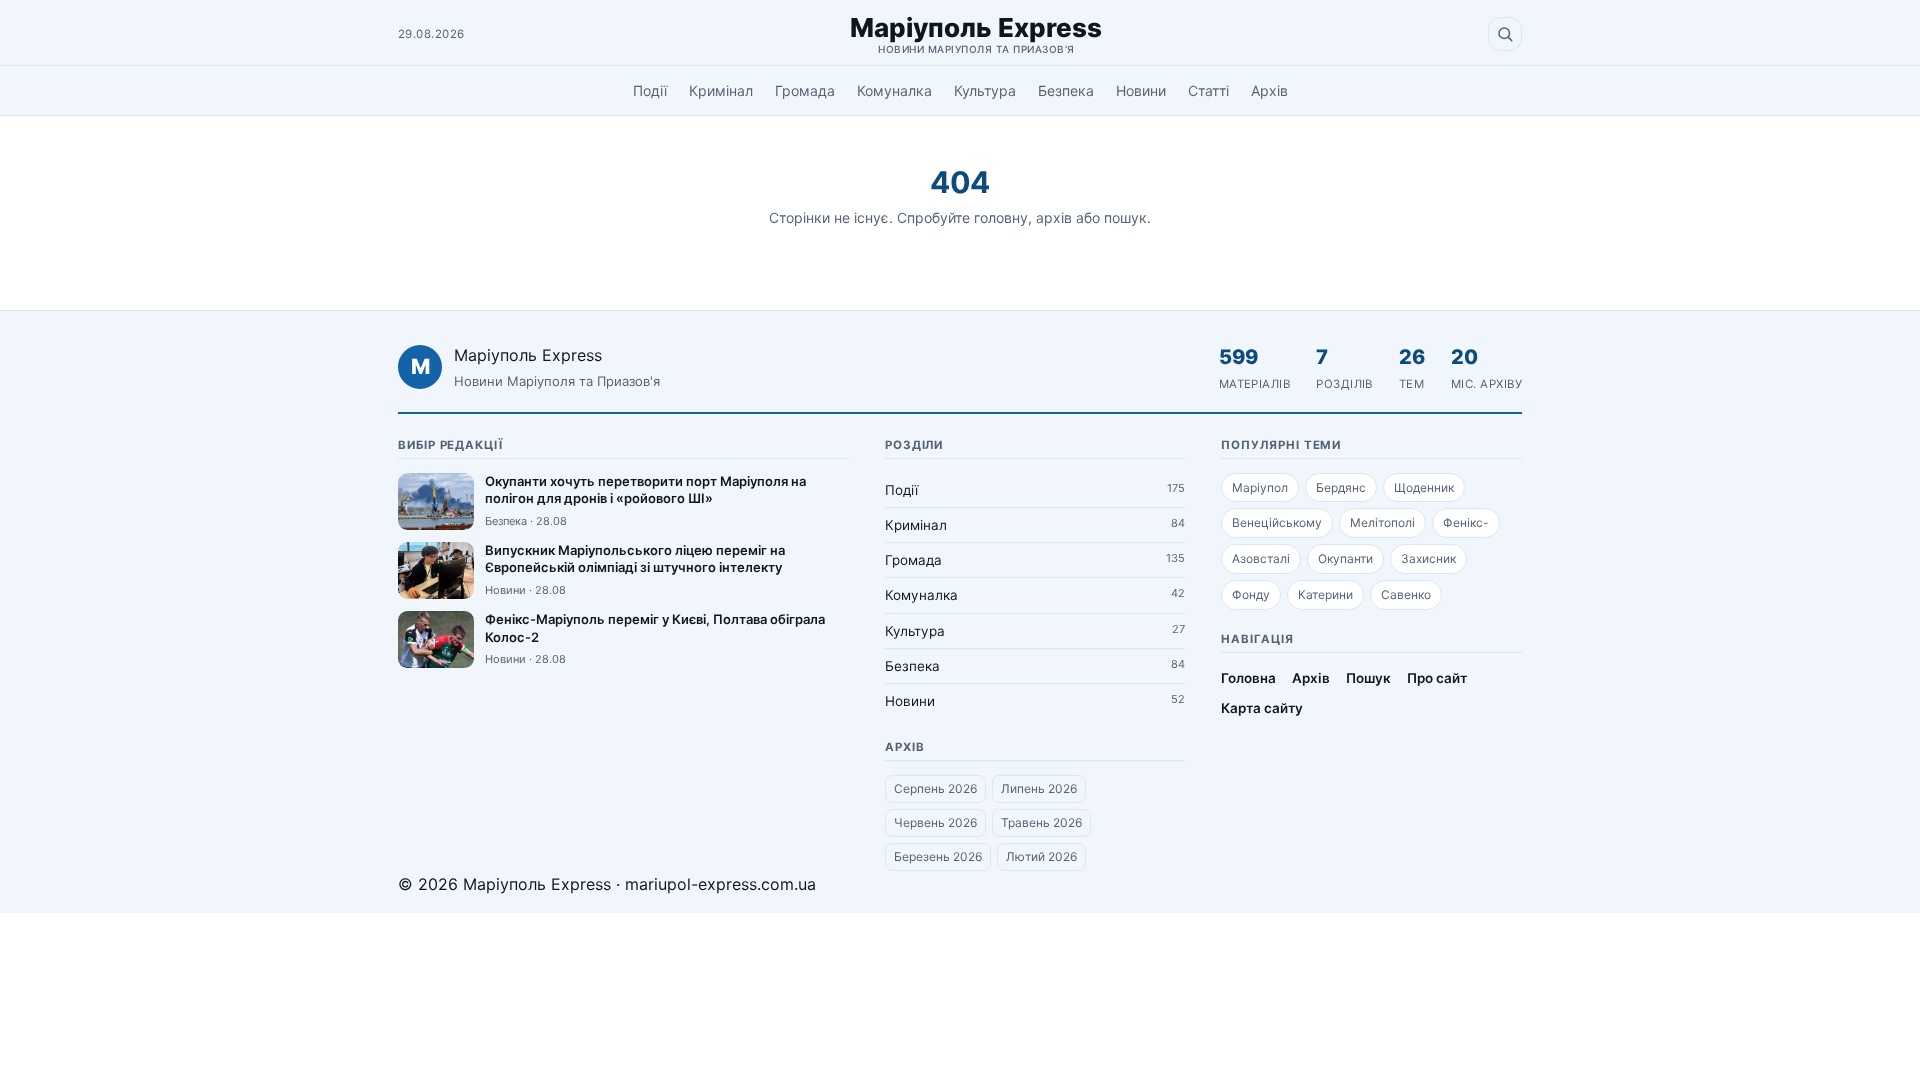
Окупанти (1345, 558)
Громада (805, 90)
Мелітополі (1382, 522)
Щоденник (1424, 487)
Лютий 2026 (1041, 856)
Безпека (1066, 90)
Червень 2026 (935, 822)
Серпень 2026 (935, 788)
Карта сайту (1262, 708)
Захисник (1428, 558)
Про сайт (1437, 678)
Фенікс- (1466, 522)
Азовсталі (1261, 558)
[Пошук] (1505, 34)
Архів (1269, 90)
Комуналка (894, 90)
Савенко (1406, 594)
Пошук (1368, 678)
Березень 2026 (938, 856)
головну (1001, 217)
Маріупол (1260, 487)
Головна (1248, 678)
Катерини (1325, 594)
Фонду (1251, 594)
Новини (1141, 90)
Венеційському (1277, 522)
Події (650, 90)
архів (1054, 217)
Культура (985, 90)
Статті (1208, 90)
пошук (1125, 217)
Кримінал (721, 90)
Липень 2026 (1039, 788)
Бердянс (1341, 487)
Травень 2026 (1041, 822)
